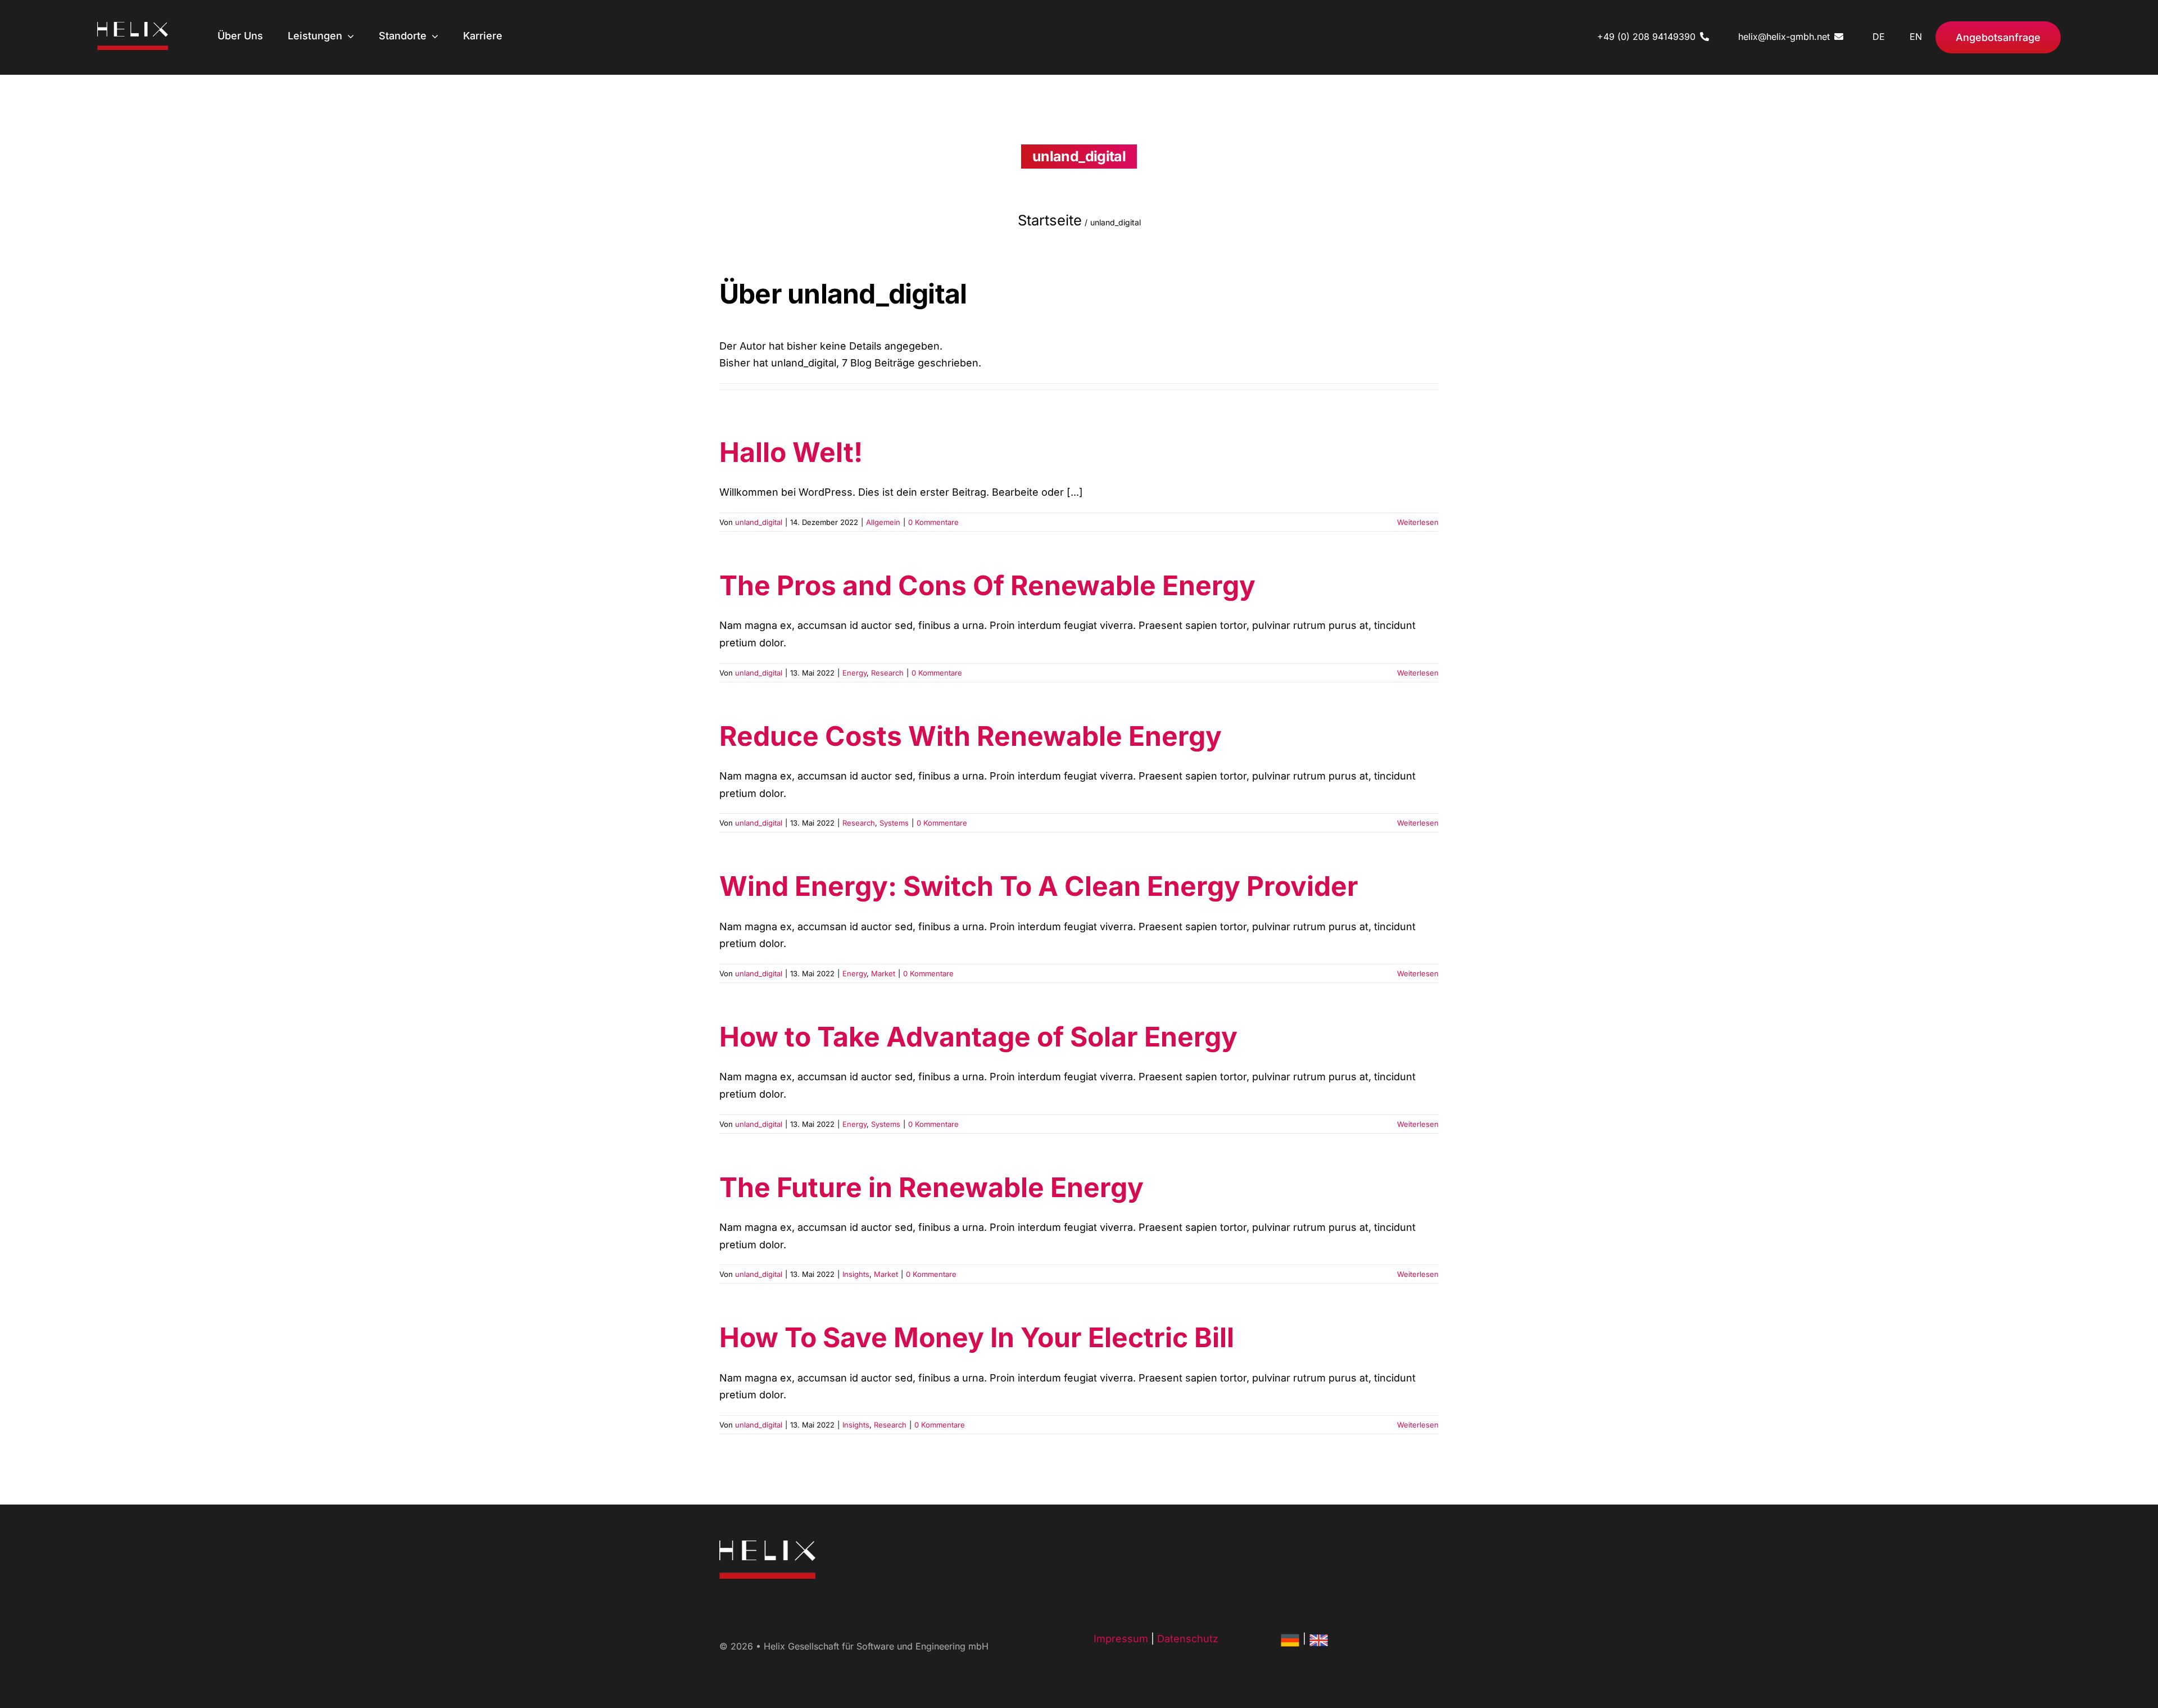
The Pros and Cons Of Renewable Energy (987, 585)
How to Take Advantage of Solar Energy (978, 1037)
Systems (894, 823)
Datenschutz (1188, 1639)
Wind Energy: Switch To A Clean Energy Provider (1039, 886)
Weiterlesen (1418, 522)
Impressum (1121, 1639)
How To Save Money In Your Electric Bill (977, 1337)
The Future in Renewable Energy (931, 1187)
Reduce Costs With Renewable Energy (971, 736)
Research (887, 673)
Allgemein (883, 522)
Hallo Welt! (791, 452)
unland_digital (759, 522)
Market (883, 973)
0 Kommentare (933, 522)
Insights (856, 1274)
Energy (854, 673)
